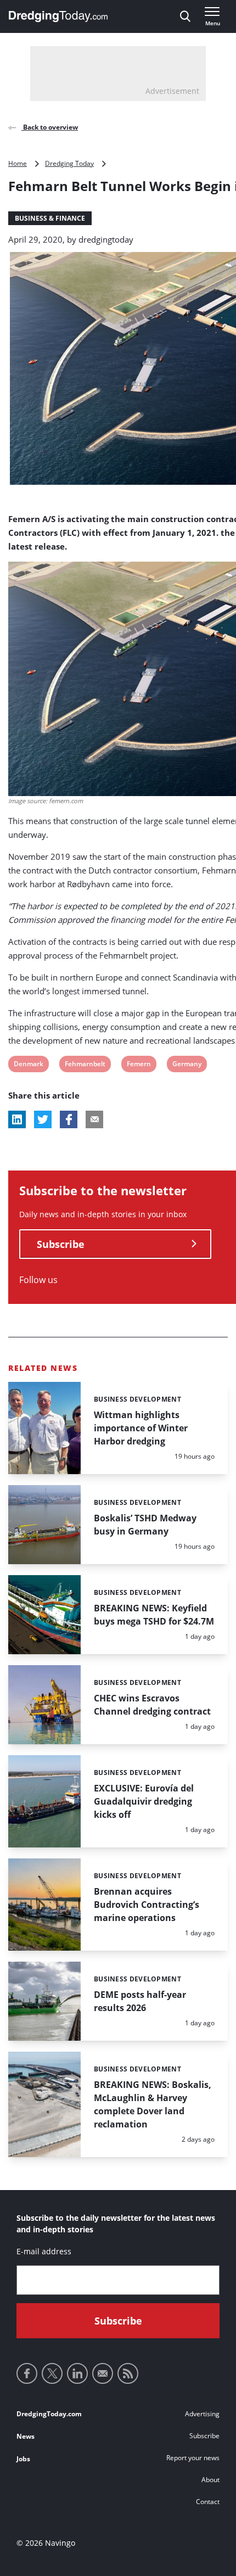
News (26, 2436)
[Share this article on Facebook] (69, 1119)
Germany (187, 1065)
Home (18, 163)
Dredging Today (69, 163)
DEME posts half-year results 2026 (140, 2001)
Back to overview (50, 127)
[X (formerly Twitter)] (52, 2373)
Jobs (23, 2459)
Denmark (28, 1065)
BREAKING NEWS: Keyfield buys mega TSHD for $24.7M (154, 1615)
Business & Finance (50, 218)
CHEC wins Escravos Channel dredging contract (152, 1705)
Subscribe (61, 1244)
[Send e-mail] (103, 2373)
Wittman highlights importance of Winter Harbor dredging (141, 1428)
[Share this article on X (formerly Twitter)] (43, 1119)
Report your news (193, 2458)
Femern (139, 1065)
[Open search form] (185, 16)
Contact (208, 2502)
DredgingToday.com (49, 2414)
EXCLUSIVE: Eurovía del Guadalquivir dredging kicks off (144, 1801)
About (210, 2480)
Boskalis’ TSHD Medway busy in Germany (145, 1525)
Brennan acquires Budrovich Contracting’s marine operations (147, 1905)
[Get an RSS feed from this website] (128, 2373)
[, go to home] (58, 16)
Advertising (202, 2414)
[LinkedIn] (77, 2373)
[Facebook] (27, 2373)
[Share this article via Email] (94, 1119)
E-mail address (44, 2251)
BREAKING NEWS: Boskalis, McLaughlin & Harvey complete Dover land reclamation (153, 2104)
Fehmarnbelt (85, 1065)
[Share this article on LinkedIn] (17, 1119)
